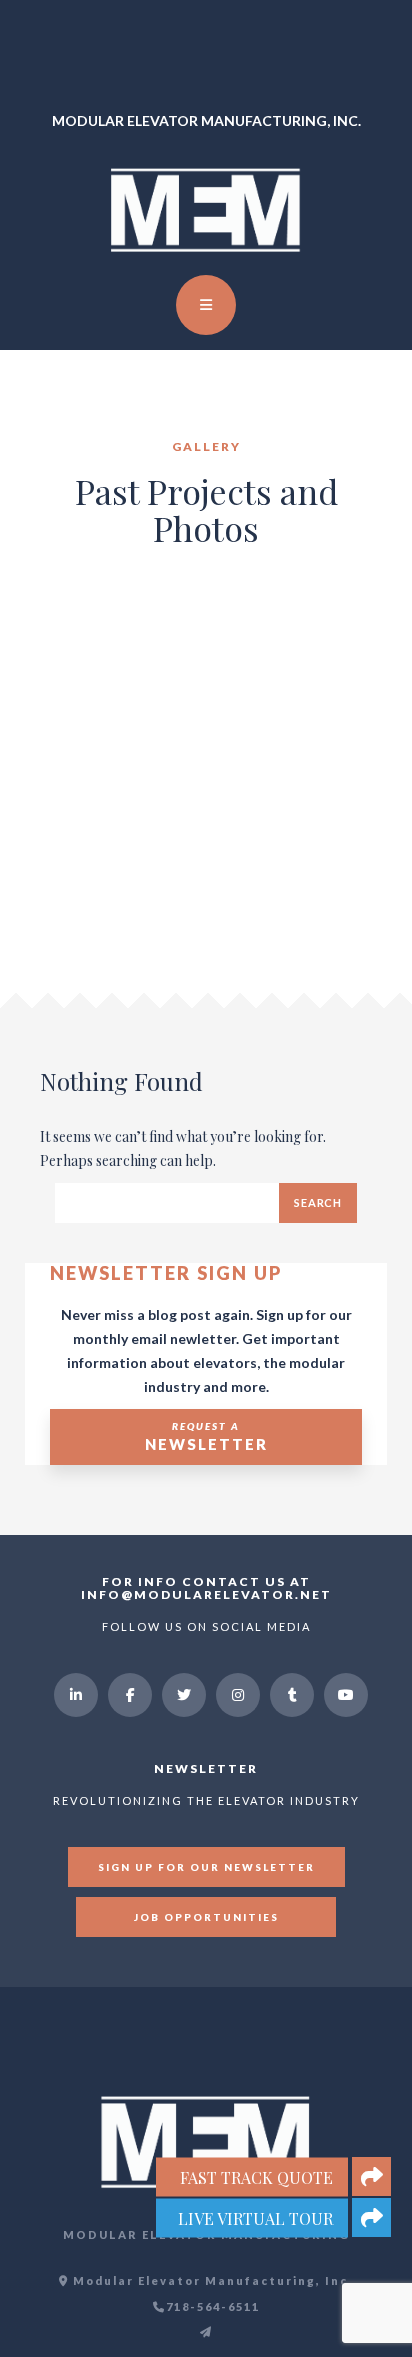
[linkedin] (76, 1695)
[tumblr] (292, 1695)
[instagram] (238, 1695)
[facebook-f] (130, 1695)
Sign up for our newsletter (206, 1867)
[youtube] (346, 1695)
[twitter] (184, 1695)
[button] (371, 2217)
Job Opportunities (206, 1917)
